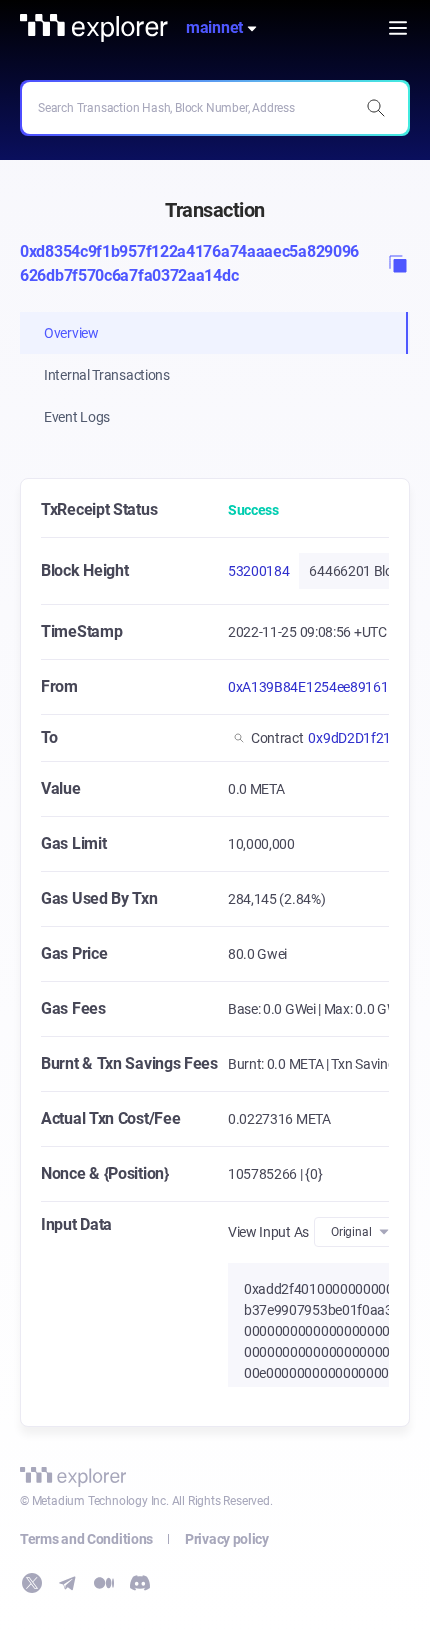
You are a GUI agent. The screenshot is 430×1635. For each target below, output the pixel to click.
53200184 (259, 571)
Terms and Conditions (86, 1539)
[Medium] (104, 1583)
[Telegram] (68, 1583)
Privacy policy (227, 1539)
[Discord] (140, 1583)
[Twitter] (32, 1583)
